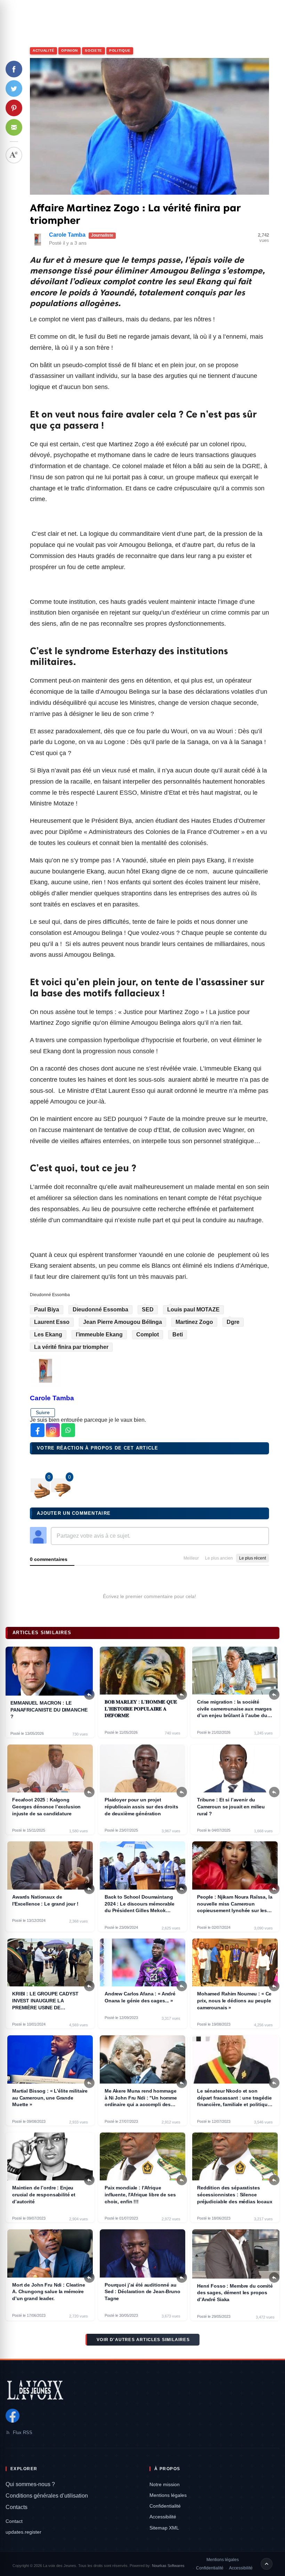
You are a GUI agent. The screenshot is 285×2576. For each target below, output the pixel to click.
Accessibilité (163, 2517)
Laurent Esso (52, 1322)
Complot (148, 1335)
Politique (120, 50)
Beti (178, 1335)
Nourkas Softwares (168, 2566)
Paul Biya (47, 1310)
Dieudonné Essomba (100, 1310)
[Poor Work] (40, 1485)
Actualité (43, 50)
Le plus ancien (219, 1558)
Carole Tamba (67, 235)
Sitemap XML (164, 2528)
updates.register (23, 2532)
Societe (93, 50)
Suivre (43, 1412)
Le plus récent (253, 1558)
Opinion (70, 50)
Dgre (233, 1322)
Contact (14, 2521)
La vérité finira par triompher (71, 1347)
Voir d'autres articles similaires (143, 2340)
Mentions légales (168, 2495)
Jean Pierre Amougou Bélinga (123, 1322)
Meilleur (191, 1558)
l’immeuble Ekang (99, 1335)
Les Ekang (48, 1335)
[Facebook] (13, 2416)
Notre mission (165, 2484)
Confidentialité (165, 2506)
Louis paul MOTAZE (193, 1310)
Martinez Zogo (194, 1322)
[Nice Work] (61, 1485)
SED (148, 1310)
